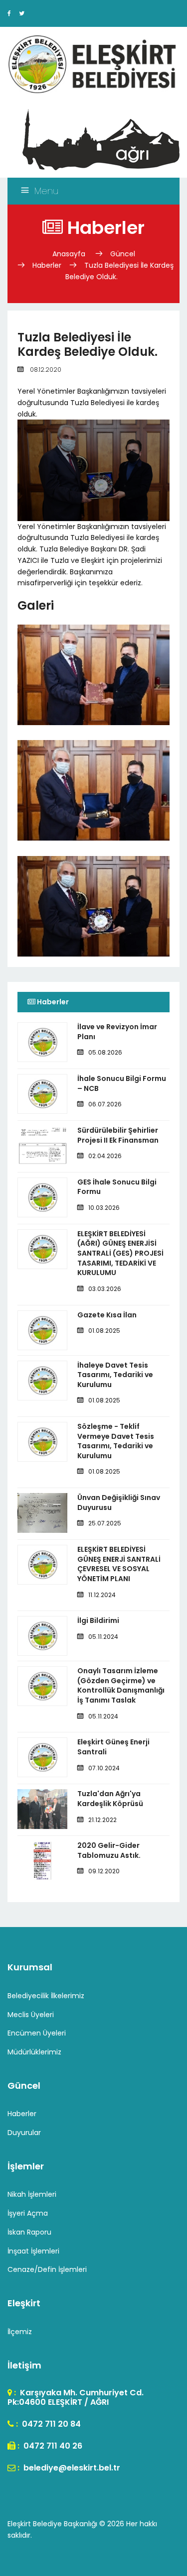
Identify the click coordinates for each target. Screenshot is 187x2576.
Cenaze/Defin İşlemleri (47, 2269)
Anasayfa (70, 254)
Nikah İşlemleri (32, 2194)
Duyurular (24, 2133)
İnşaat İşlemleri (33, 2251)
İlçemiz (20, 2332)
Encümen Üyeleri (37, 2033)
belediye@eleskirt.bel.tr (71, 2468)
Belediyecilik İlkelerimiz (46, 1996)
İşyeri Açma (28, 2213)
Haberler (47, 265)
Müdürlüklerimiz (34, 2052)
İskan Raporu (29, 2232)
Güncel (123, 254)
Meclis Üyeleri (31, 2015)
